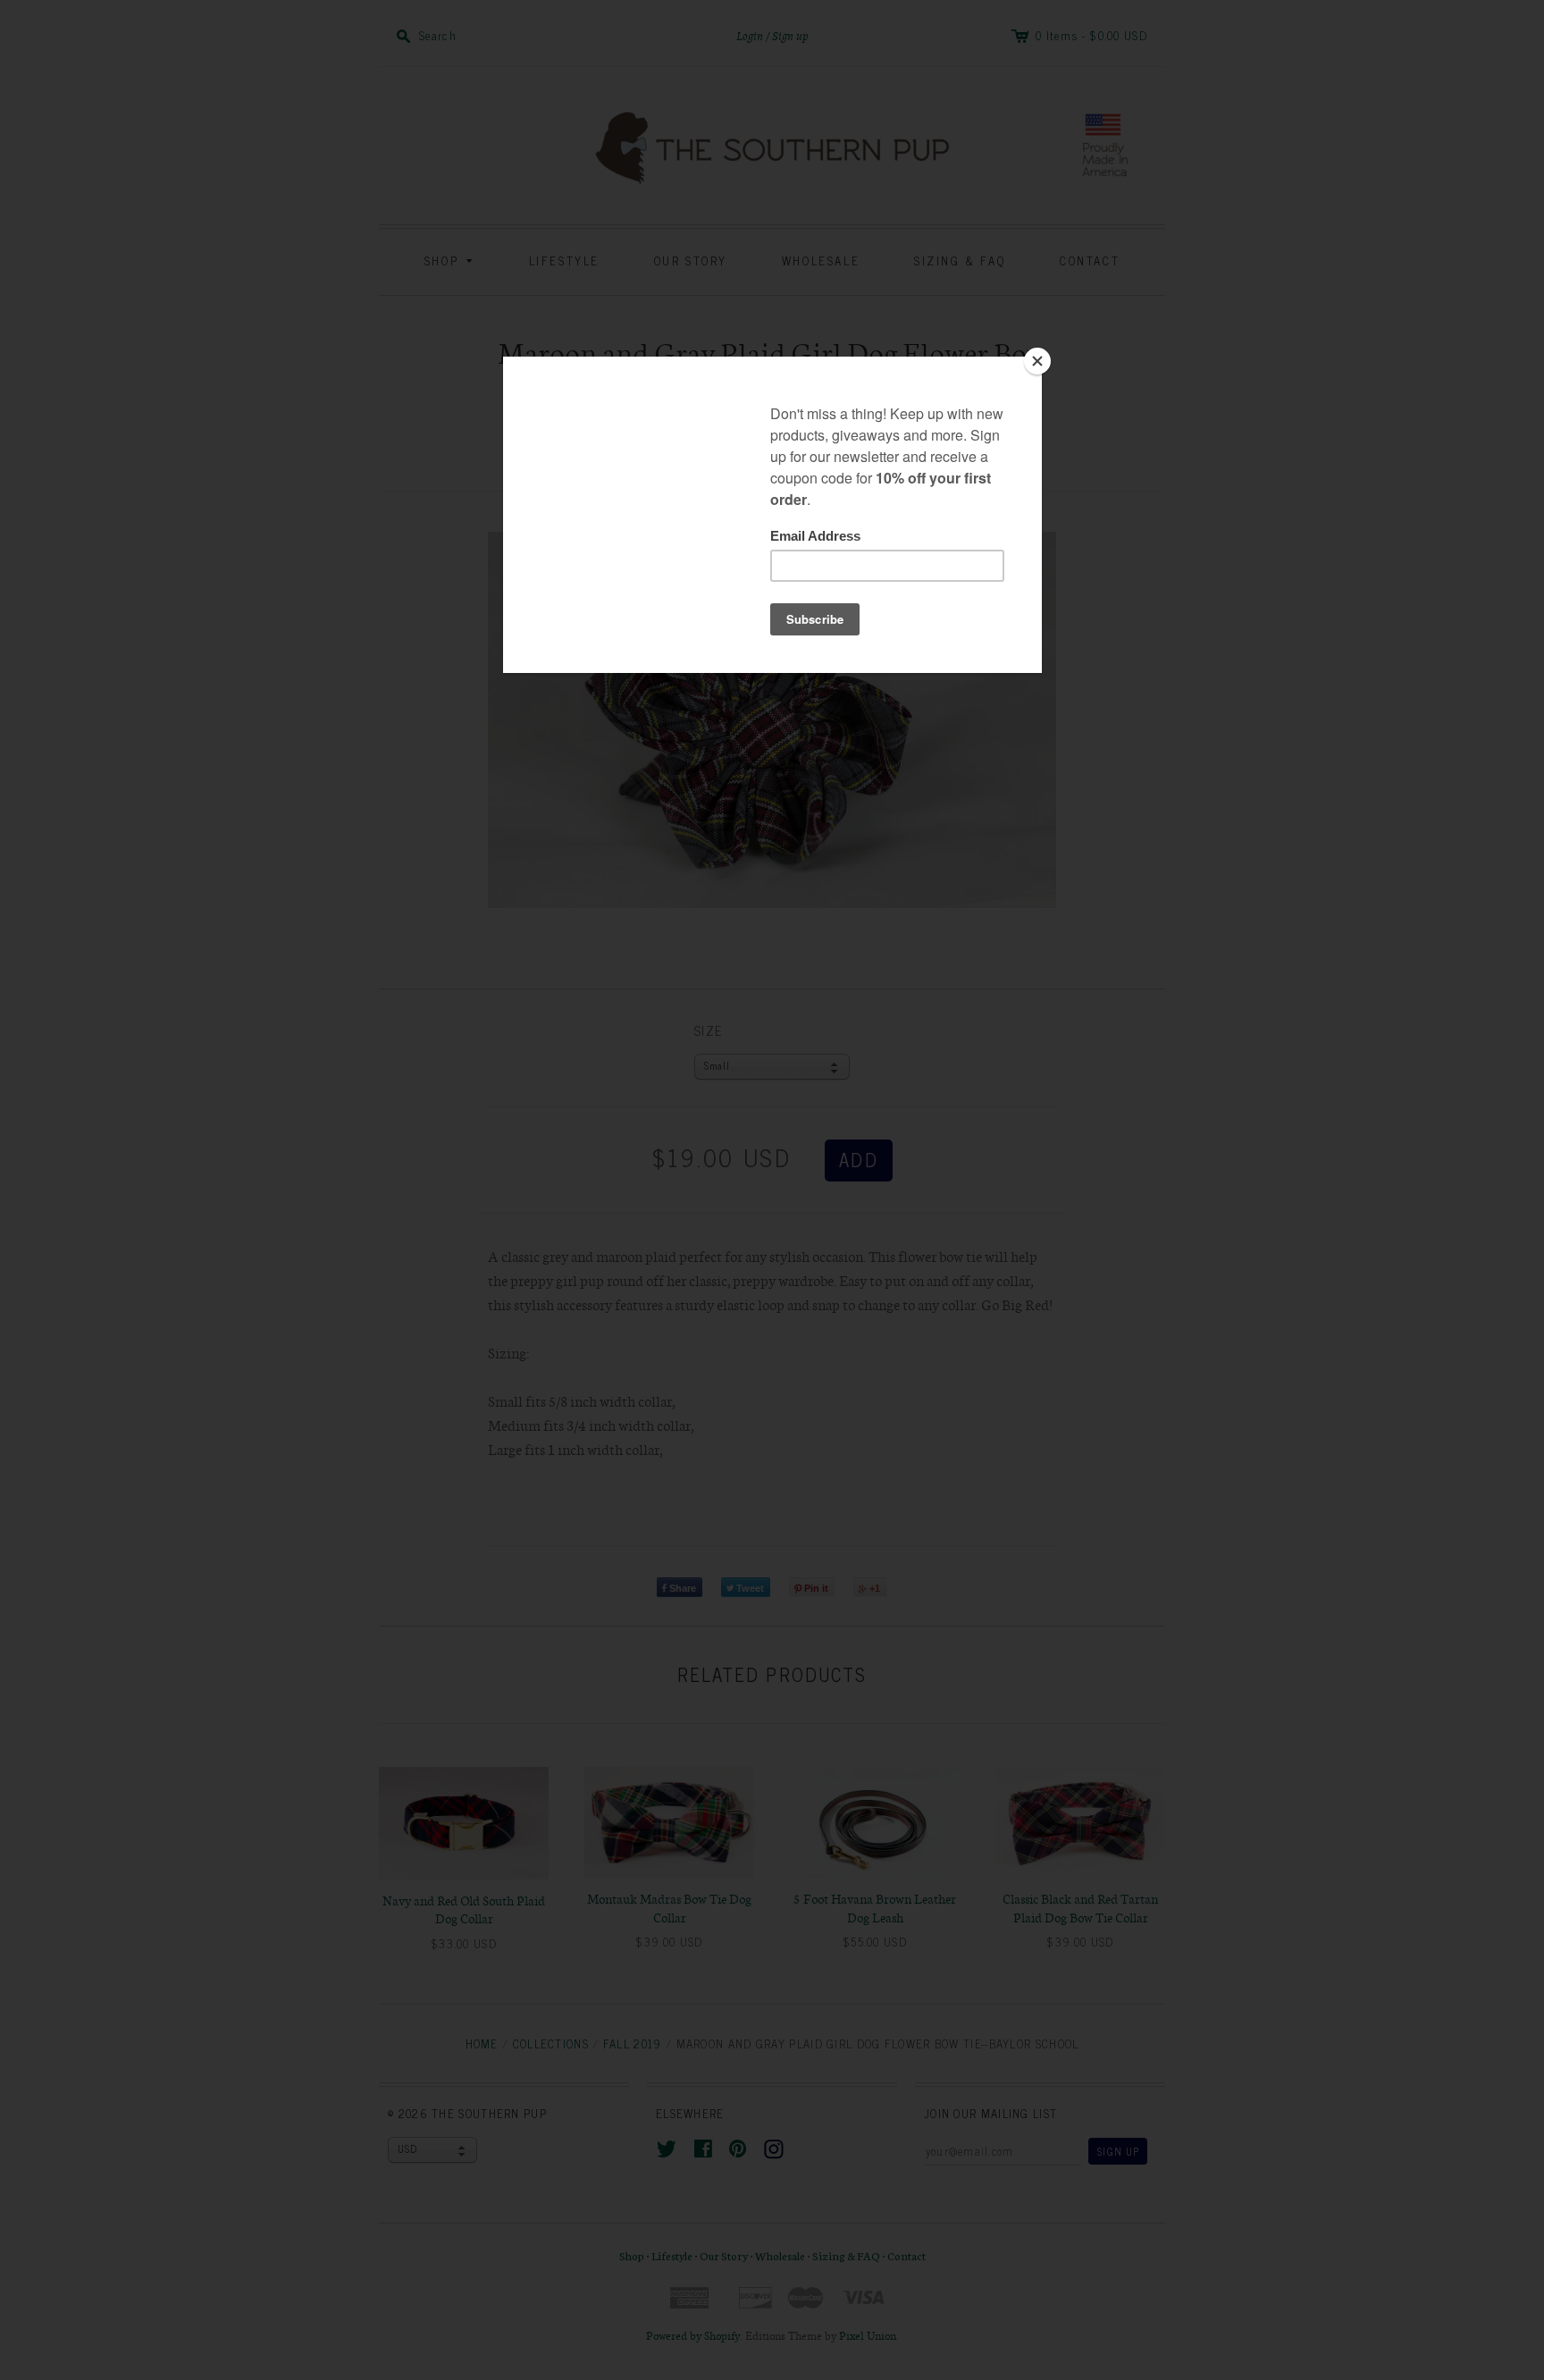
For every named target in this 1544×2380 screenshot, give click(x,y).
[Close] (1037, 361)
